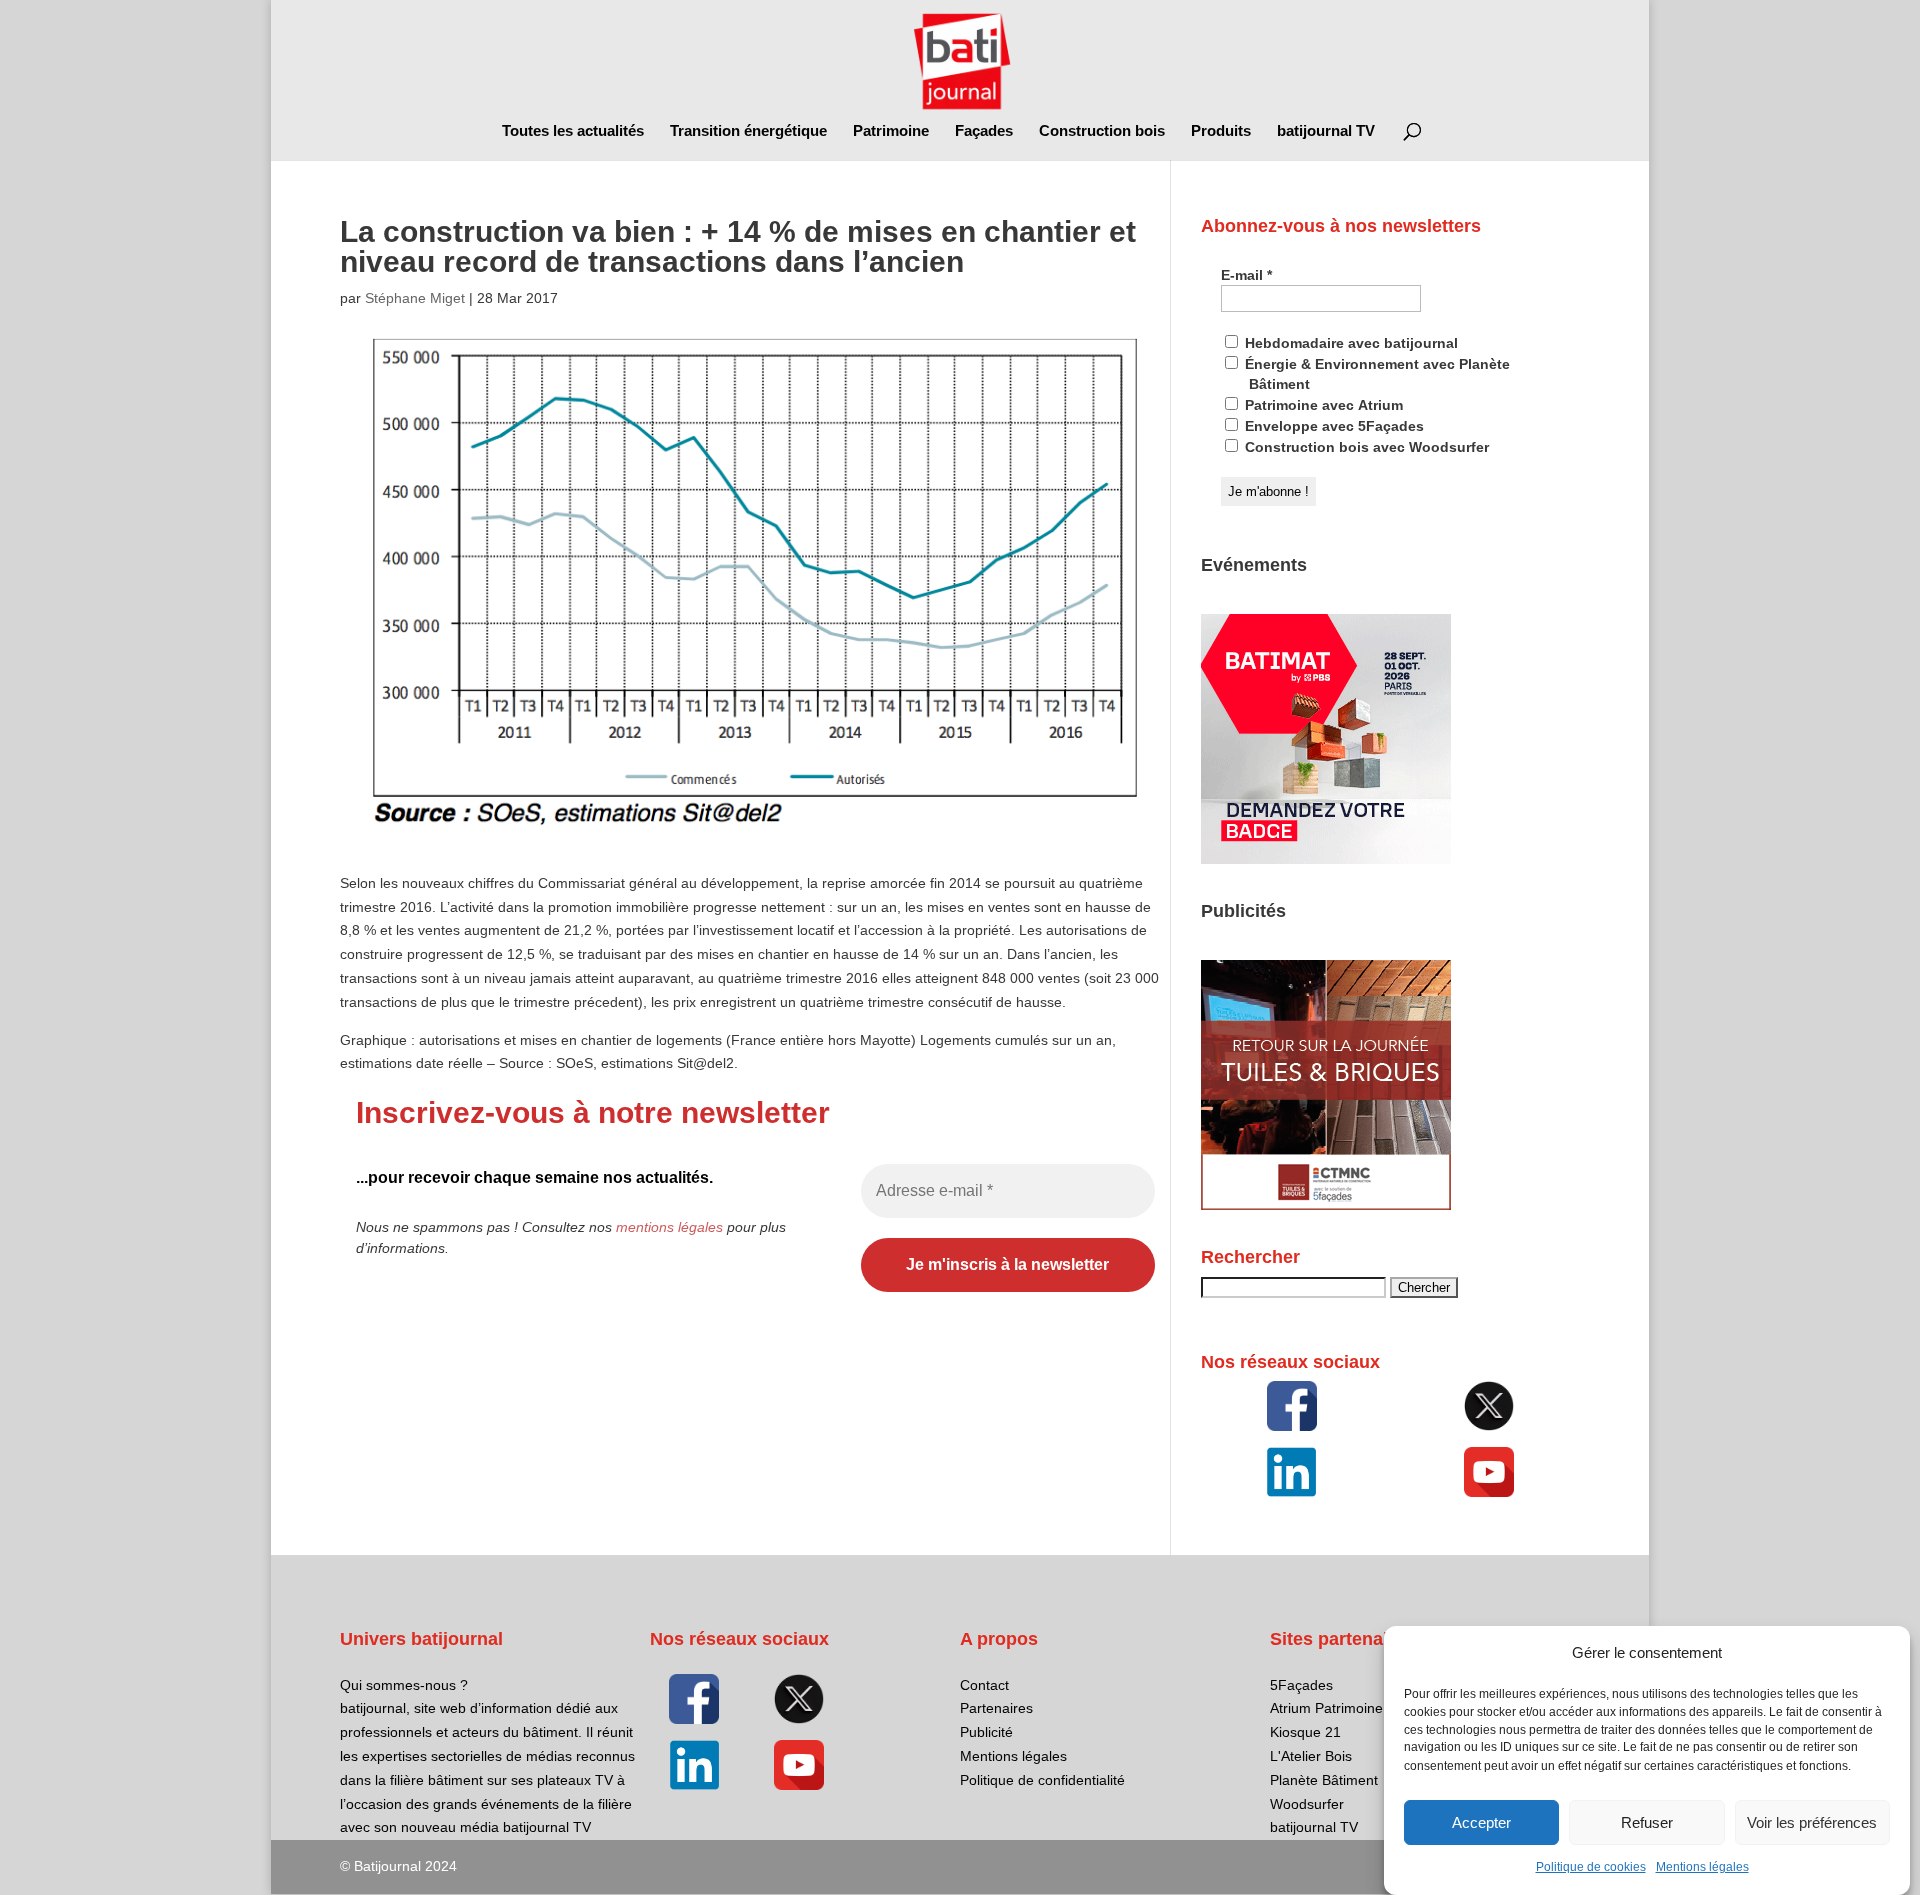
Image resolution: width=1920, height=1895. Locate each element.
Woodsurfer (1307, 1804)
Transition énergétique (748, 131)
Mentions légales (1702, 1867)
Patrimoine (891, 131)
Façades (984, 131)
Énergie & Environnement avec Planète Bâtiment (1375, 374)
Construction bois (1102, 131)
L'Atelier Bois (1311, 1756)
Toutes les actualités (573, 131)
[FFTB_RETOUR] (1326, 1205)
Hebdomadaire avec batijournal (1349, 343)
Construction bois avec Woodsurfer (1365, 447)
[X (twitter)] (1489, 1406)
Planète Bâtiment (1324, 1780)
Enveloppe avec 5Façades (1332, 426)
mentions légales (669, 1227)
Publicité (986, 1732)
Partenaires (996, 1708)
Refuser (1647, 1822)
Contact (984, 1685)
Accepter (1481, 1822)
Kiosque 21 (1305, 1732)
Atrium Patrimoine (1326, 1708)
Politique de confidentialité (1042, 1780)
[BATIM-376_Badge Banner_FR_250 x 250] (1326, 859)
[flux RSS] (1292, 1406)
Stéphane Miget (415, 298)
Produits (1221, 131)
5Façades (1301, 1685)
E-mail (1246, 275)
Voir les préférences (1812, 1822)
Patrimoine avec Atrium (1322, 405)
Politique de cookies (1591, 1867)
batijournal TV (1326, 131)
